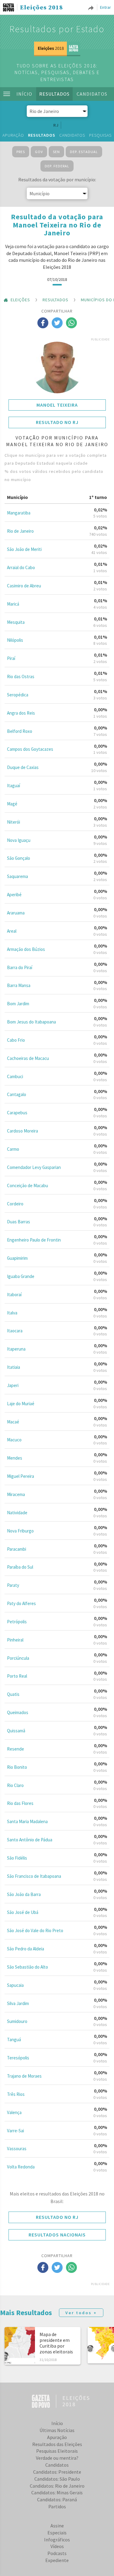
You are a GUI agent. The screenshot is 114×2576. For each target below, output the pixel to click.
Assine (57, 2526)
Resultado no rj (57, 422)
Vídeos (57, 2546)
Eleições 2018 (41, 8)
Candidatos (92, 94)
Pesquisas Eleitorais (57, 2451)
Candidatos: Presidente (57, 2472)
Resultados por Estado (57, 29)
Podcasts (57, 2553)
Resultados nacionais (57, 2235)
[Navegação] (7, 94)
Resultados (54, 94)
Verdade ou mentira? (57, 2458)
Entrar (105, 7)
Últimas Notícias (57, 2430)
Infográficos (57, 2540)
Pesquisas (100, 135)
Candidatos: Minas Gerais (57, 2492)
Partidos (57, 2506)
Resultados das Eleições (57, 2444)
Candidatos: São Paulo (57, 2479)
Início (24, 94)
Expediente (57, 2560)
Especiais (57, 2533)
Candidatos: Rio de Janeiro (57, 2486)
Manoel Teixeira (57, 405)
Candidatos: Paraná (57, 2499)
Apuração (13, 135)
